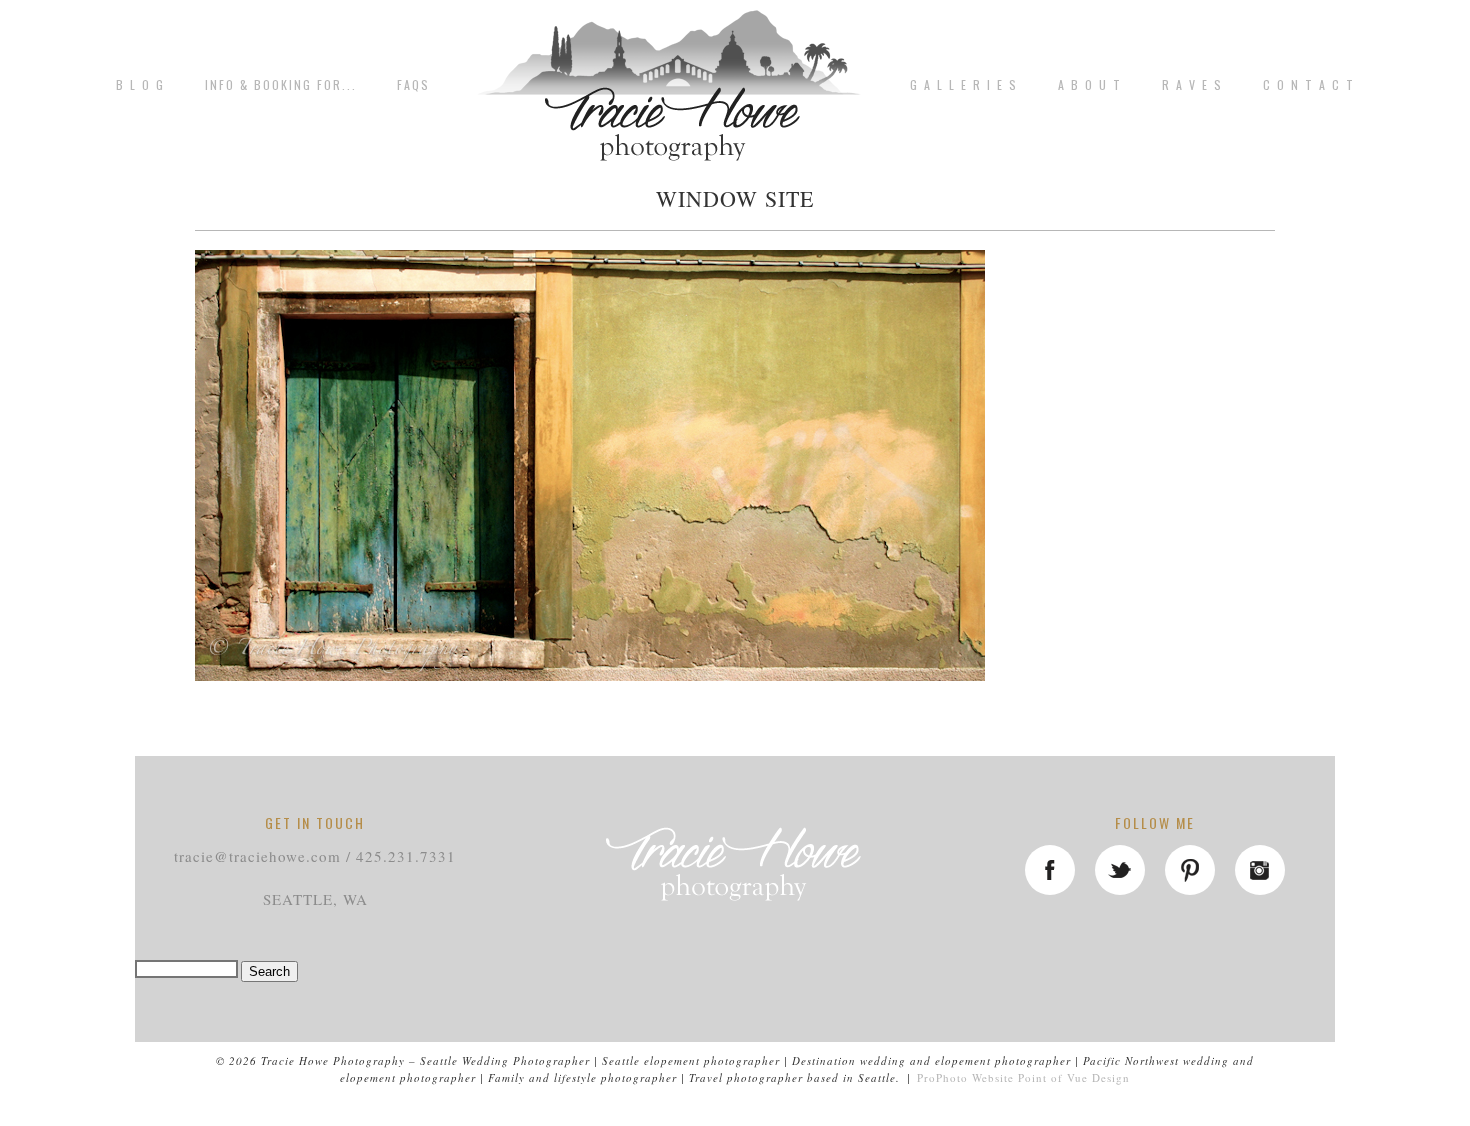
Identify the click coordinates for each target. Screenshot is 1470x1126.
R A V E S (1192, 85)
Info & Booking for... (281, 85)
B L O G (140, 85)
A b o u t (1090, 85)
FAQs (413, 85)
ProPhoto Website (965, 1077)
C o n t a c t (1309, 85)
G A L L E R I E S (964, 85)
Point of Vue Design (1074, 1077)
